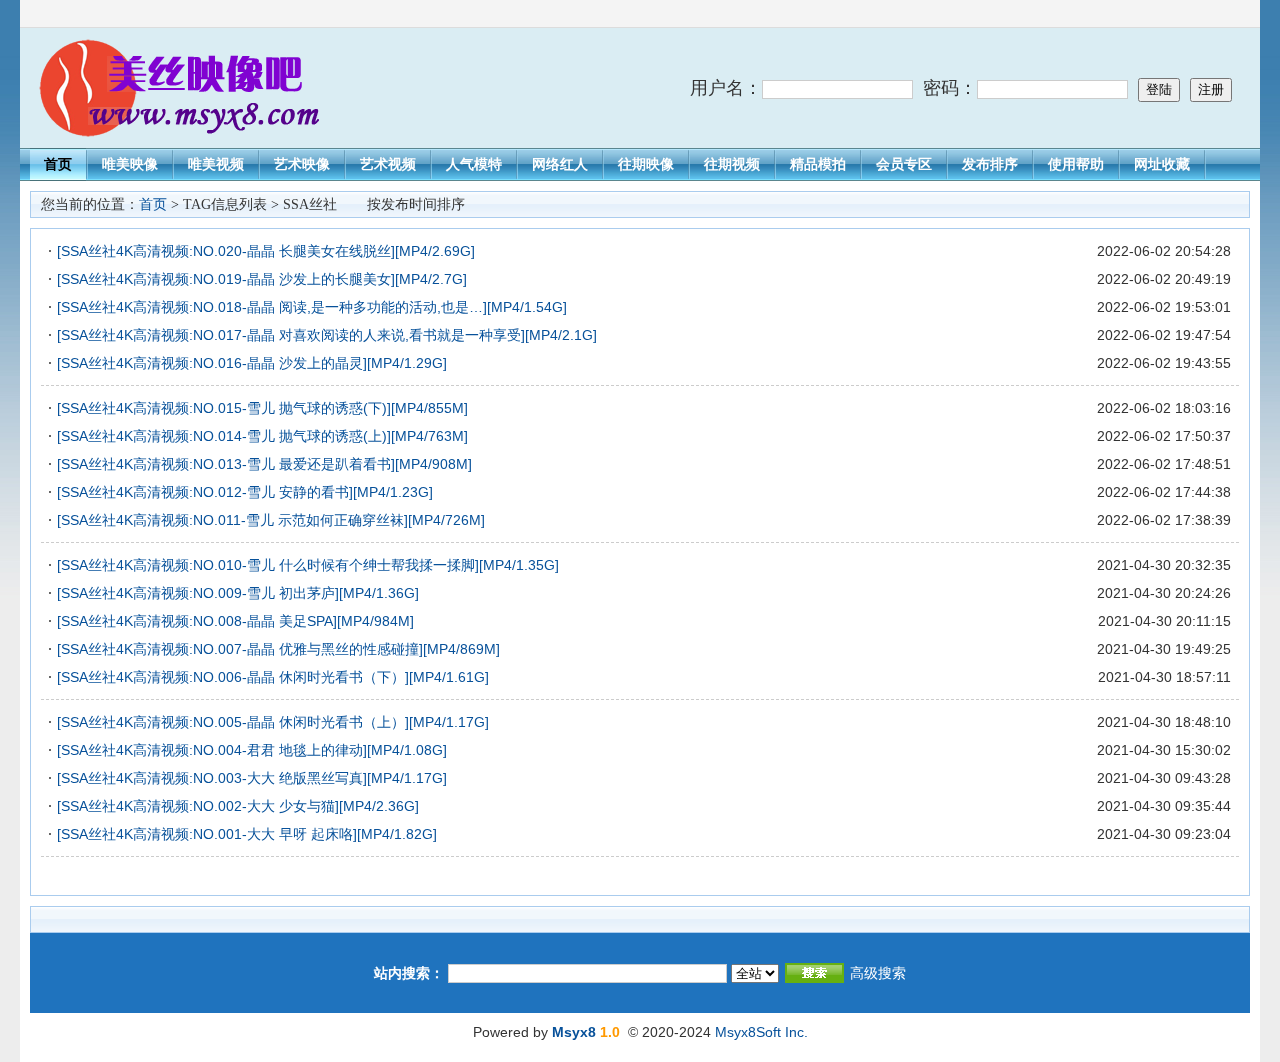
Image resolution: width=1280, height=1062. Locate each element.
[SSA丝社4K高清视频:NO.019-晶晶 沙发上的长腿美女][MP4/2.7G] (262, 279)
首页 (58, 164)
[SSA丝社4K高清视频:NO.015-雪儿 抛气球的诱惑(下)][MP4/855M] (262, 408)
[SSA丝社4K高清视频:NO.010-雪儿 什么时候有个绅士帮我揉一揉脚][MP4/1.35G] (308, 565)
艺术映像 (302, 164)
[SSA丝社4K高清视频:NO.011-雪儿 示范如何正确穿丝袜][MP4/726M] (271, 520)
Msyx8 (574, 1032)
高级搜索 (878, 973)
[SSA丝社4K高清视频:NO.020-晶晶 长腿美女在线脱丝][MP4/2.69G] (266, 251)
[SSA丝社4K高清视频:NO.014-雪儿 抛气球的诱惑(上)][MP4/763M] (262, 436)
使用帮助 (1076, 164)
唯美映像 (130, 164)
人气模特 (474, 164)
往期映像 (646, 164)
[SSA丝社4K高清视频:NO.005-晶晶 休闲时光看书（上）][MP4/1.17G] (273, 722)
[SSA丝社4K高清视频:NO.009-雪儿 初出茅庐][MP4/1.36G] (238, 593)
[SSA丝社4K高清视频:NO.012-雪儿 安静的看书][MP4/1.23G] (245, 492)
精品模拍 (818, 164)
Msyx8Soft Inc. (761, 1032)
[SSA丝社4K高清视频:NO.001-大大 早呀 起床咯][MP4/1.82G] (247, 834)
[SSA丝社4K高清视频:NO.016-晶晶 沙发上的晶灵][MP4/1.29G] (252, 363)
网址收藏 (1162, 164)
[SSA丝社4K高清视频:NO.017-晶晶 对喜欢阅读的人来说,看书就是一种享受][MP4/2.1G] (327, 335)
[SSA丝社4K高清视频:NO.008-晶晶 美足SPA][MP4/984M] (235, 621)
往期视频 (732, 164)
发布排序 (990, 164)
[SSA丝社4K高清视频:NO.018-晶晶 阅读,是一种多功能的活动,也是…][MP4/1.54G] (312, 307)
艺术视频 (388, 164)
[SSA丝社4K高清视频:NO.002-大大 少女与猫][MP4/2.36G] (238, 806)
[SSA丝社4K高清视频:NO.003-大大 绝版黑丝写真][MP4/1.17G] (252, 778)
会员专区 (904, 164)
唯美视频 (216, 164)
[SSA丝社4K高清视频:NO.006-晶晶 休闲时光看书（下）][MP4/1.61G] (273, 677)
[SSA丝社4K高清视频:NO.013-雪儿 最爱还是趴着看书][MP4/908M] (264, 464)
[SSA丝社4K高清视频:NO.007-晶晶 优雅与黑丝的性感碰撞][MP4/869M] (278, 649)
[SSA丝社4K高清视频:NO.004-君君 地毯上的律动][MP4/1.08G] (252, 750)
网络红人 (560, 164)
